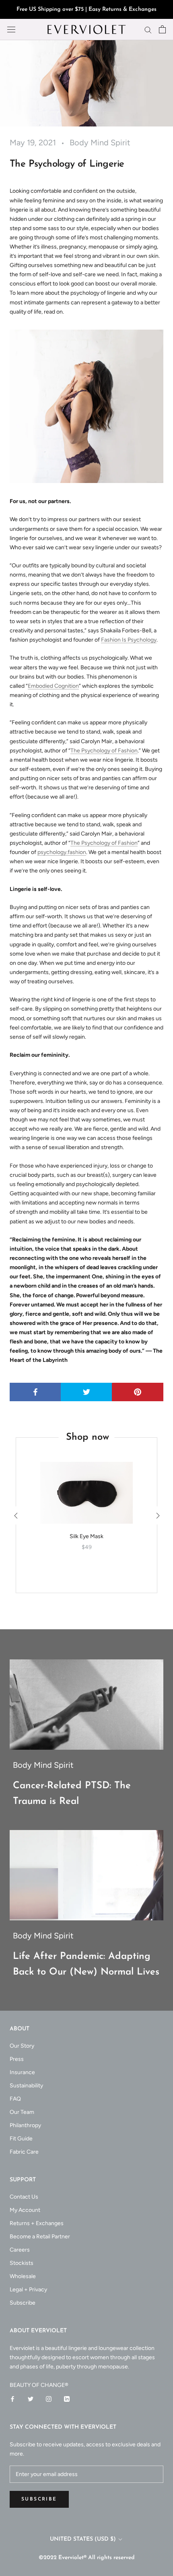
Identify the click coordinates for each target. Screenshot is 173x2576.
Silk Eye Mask (86, 1536)
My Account (25, 2210)
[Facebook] (12, 2399)
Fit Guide (21, 2139)
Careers (20, 2250)
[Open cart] (162, 29)
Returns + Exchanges (37, 2223)
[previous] (16, 1515)
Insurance (22, 2072)
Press (17, 2059)
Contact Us (24, 2197)
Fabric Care (24, 2152)
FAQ (15, 2099)
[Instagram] (49, 2399)
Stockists (22, 2263)
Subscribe (23, 2303)
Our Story (22, 2046)
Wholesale (23, 2276)
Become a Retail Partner (40, 2237)
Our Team (22, 2112)
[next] (157, 1515)
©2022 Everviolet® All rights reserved (86, 2558)
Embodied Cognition (53, 686)
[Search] (148, 30)
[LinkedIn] (67, 2399)
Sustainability (26, 2086)
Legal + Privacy (28, 2290)
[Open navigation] (11, 30)
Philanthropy (25, 2125)
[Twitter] (31, 2399)
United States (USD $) (83, 2539)
